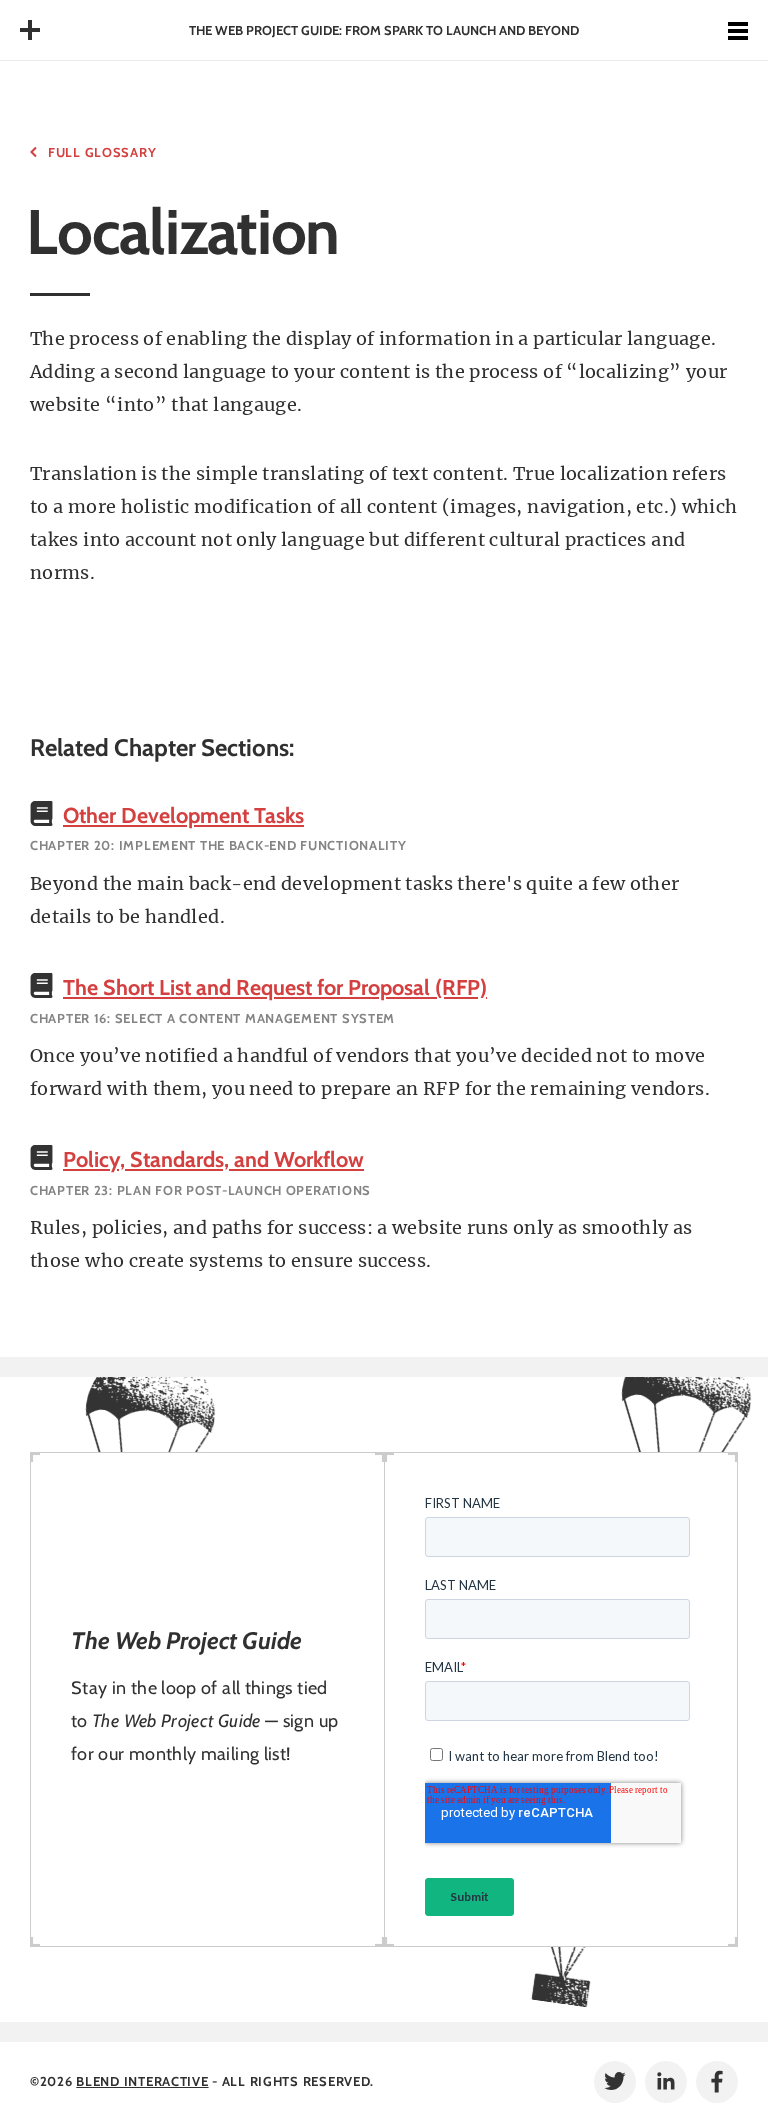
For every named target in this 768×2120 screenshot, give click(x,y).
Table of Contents (30, 30)
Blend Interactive (142, 2081)
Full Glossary (102, 152)
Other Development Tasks (183, 815)
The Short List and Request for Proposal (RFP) (275, 987)
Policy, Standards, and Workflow (213, 1159)
